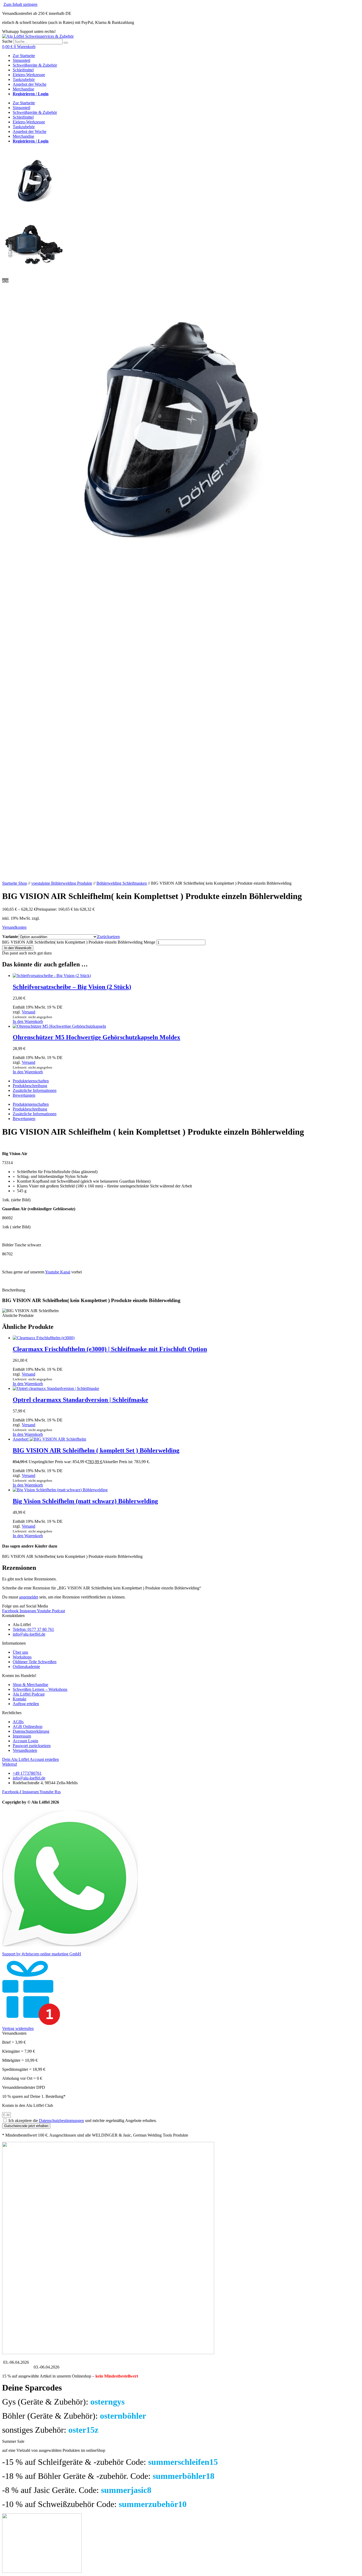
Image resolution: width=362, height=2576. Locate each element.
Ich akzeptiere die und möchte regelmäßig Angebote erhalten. (83, 2121)
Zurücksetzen (109, 937)
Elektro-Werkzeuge (29, 75)
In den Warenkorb (18, 948)
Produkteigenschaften (31, 1081)
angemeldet (29, 1597)
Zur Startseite (24, 56)
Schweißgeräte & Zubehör (35, 65)
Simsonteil (21, 60)
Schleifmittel (23, 70)
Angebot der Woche (30, 84)
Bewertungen (24, 1095)
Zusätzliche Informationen (35, 1090)
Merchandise (23, 89)
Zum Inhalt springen (20, 4)
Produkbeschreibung (30, 1086)
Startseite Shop (15, 883)
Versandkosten (14, 927)
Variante (10, 937)
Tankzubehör (24, 79)
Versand (28, 1012)
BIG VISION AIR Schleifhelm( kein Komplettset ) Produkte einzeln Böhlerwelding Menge (79, 942)
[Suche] (66, 43)
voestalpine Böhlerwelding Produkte (62, 883)
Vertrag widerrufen (18, 2028)
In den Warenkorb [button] (28, 1021)
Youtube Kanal (58, 1272)
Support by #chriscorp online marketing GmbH (42, 1954)
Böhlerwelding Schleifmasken (122, 883)
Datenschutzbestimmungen (61, 2121)
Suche (7, 41)
